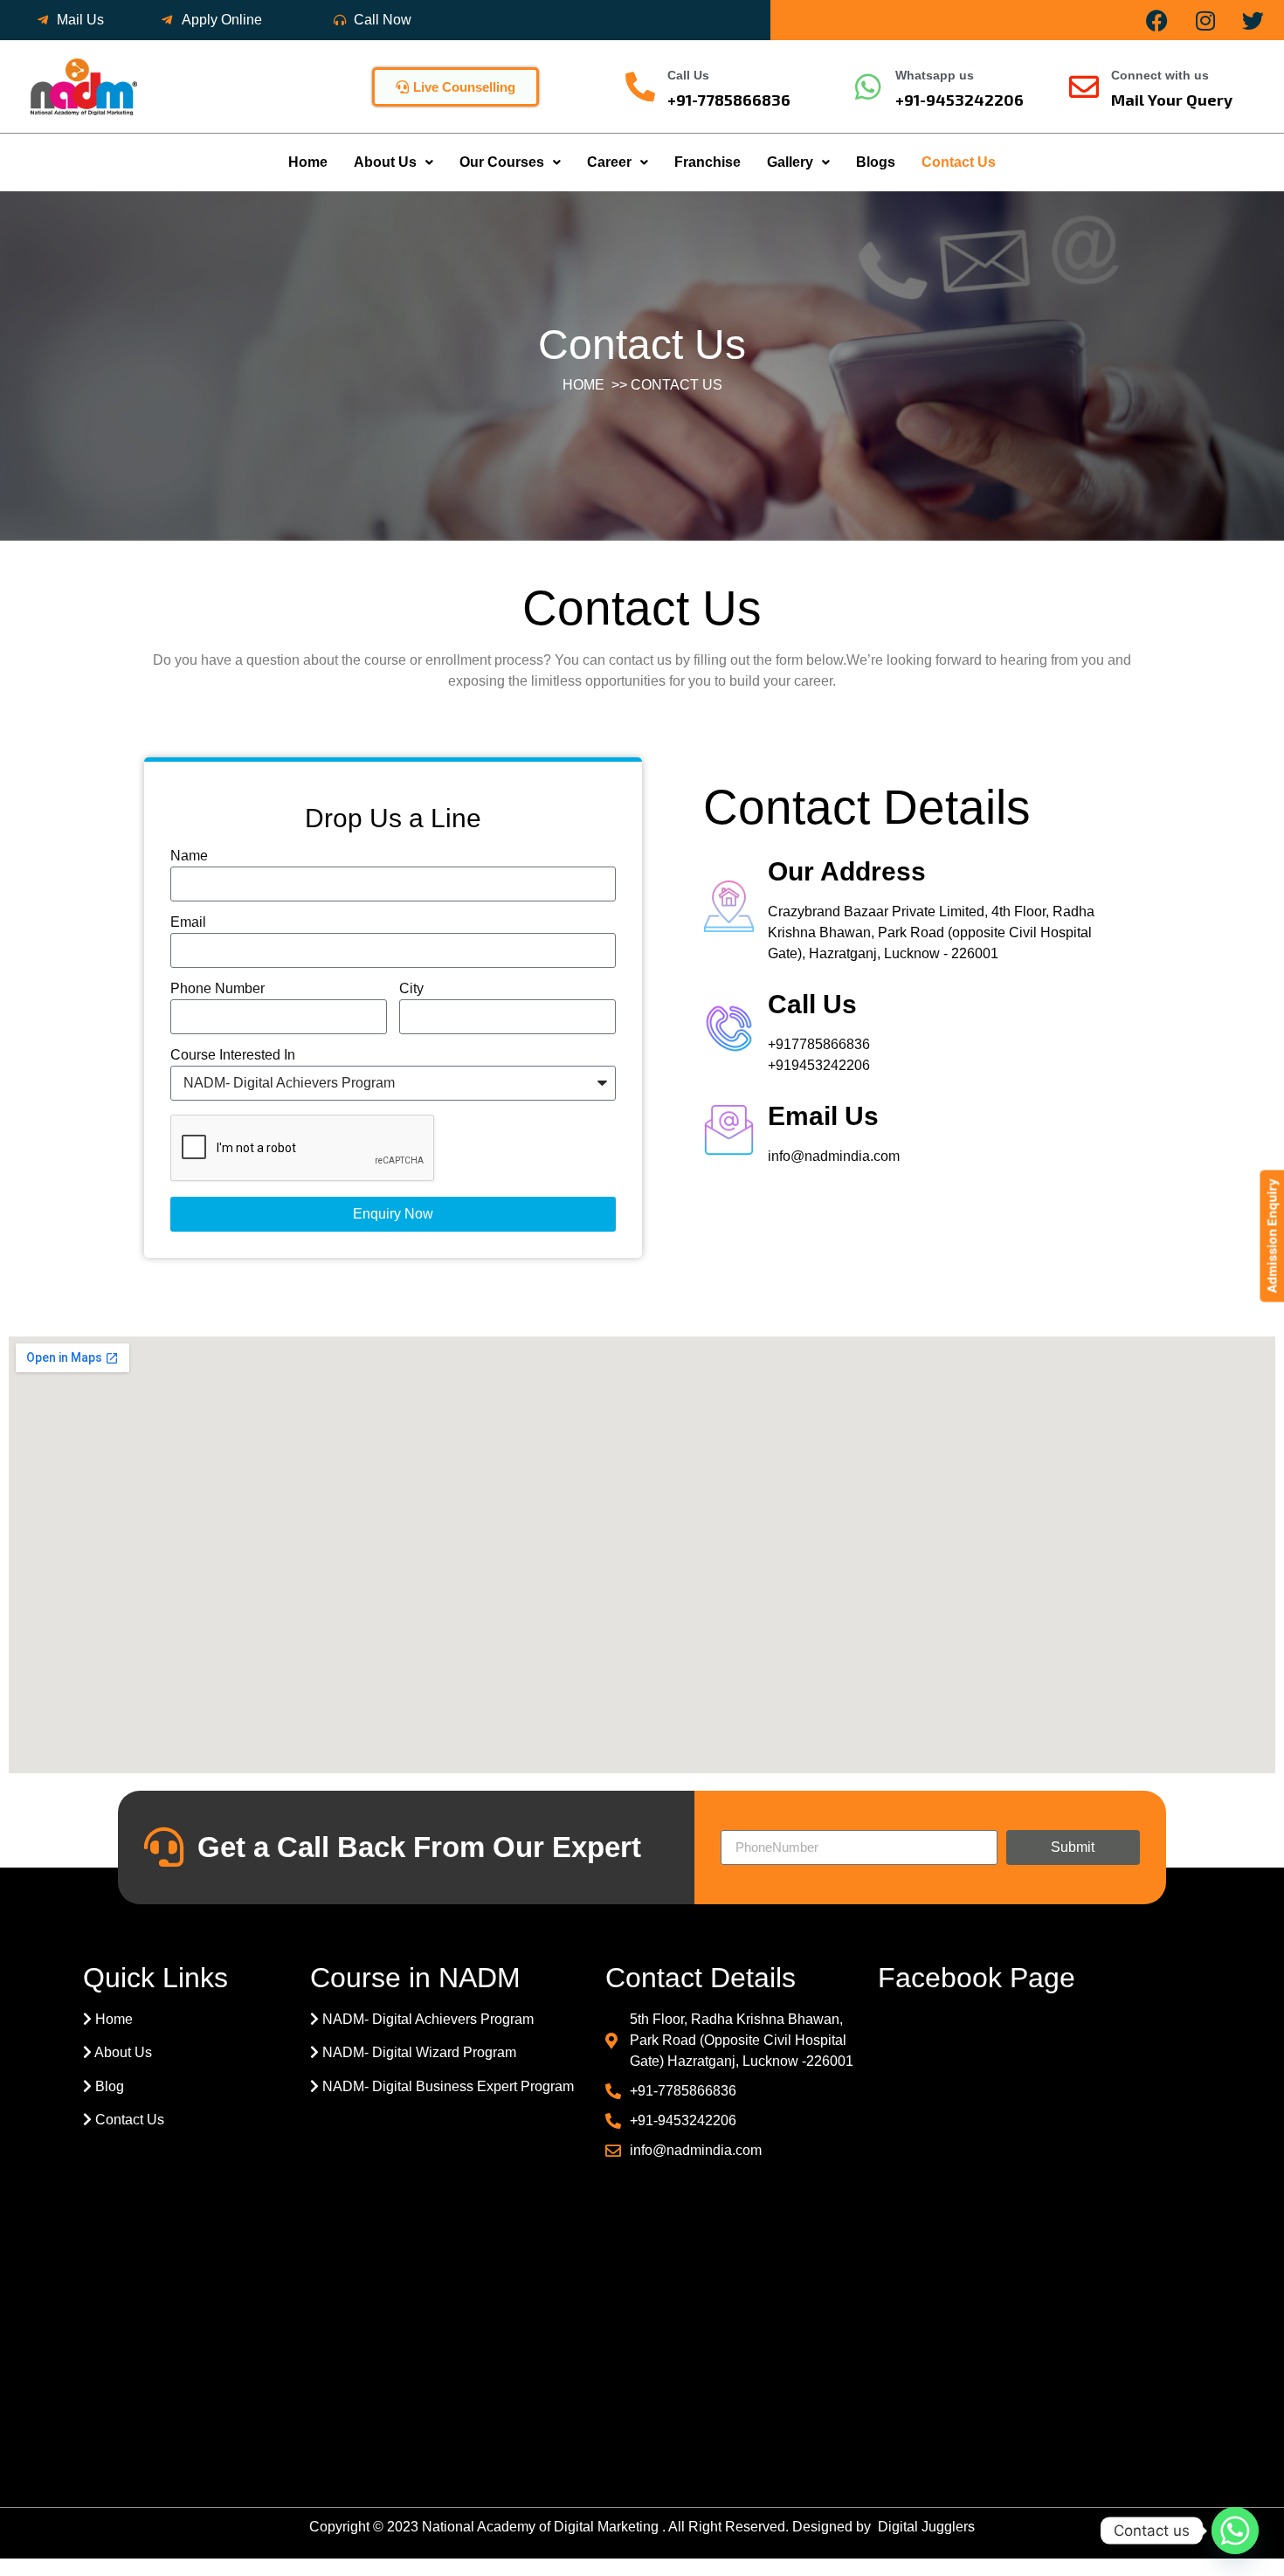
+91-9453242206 (960, 100)
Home (308, 162)
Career (609, 162)
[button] (393, 162)
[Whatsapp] (1235, 2531)
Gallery (790, 162)
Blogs (876, 162)
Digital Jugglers (926, 2527)
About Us (385, 162)
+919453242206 (819, 1065)
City (411, 989)
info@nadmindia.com (834, 1156)
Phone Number (217, 989)
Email (188, 922)
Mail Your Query (1172, 100)
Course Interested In (233, 1055)
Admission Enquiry (1271, 1236)
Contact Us (959, 162)
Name (189, 856)
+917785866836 (819, 1044)
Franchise (708, 162)
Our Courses (502, 162)
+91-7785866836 (729, 100)
